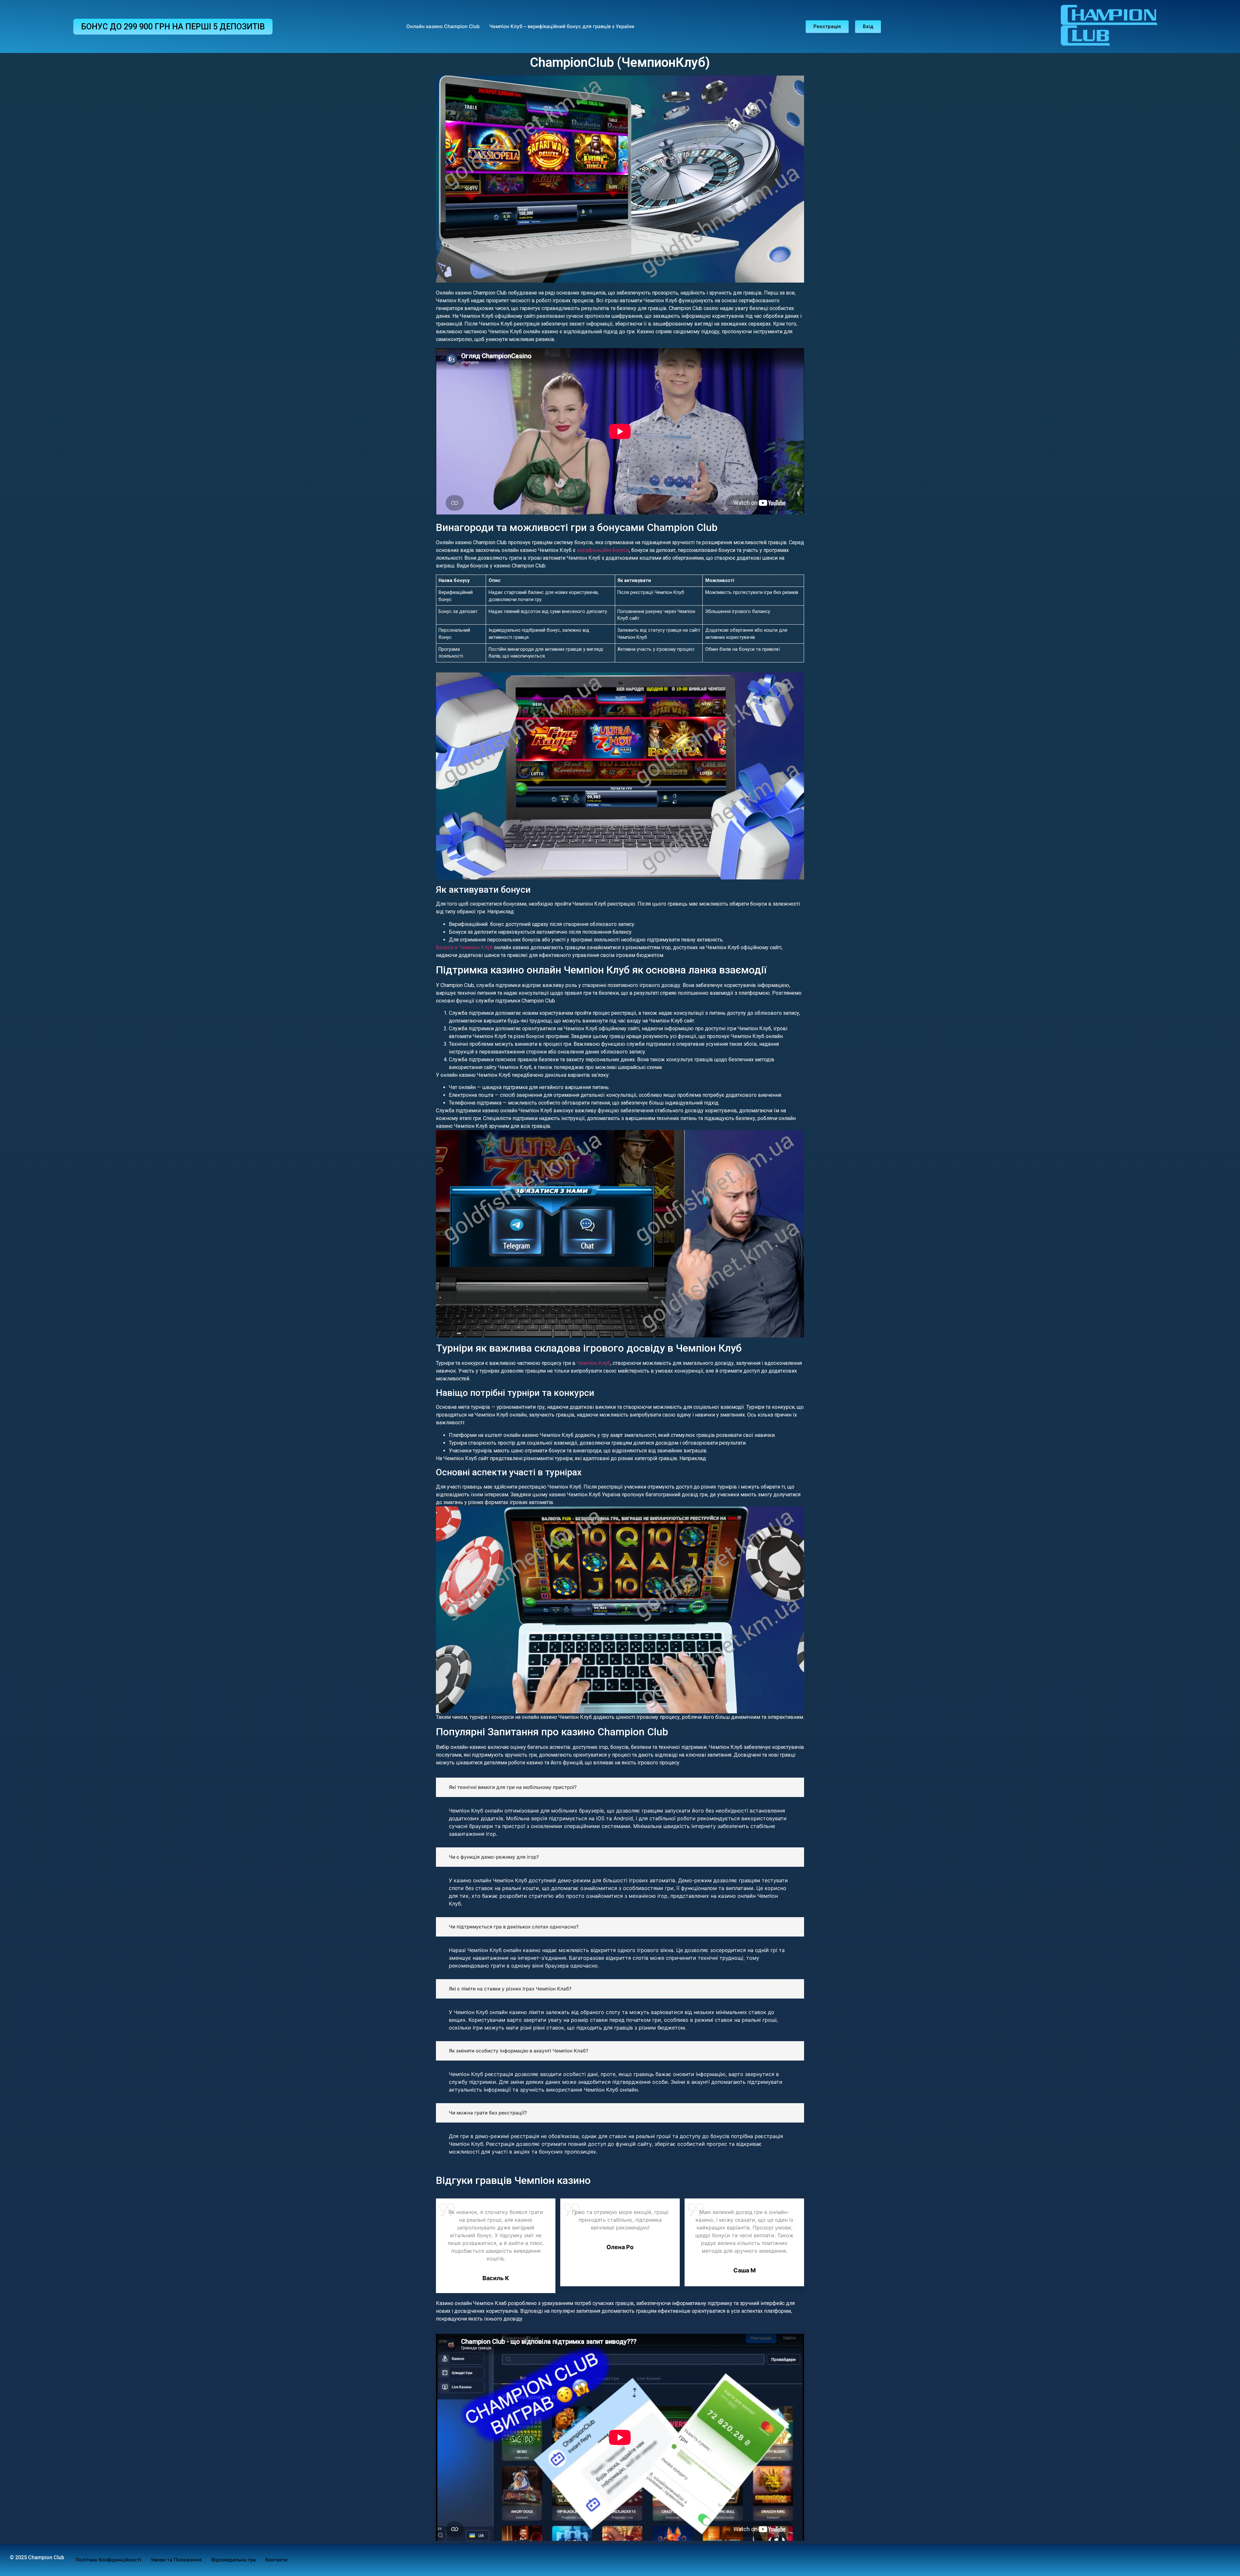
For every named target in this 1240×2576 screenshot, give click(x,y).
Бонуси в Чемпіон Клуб (464, 947)
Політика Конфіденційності (108, 2560)
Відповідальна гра (234, 2560)
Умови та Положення (176, 2560)
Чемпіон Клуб (594, 1363)
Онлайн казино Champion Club (443, 26)
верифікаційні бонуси (603, 550)
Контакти (276, 2560)
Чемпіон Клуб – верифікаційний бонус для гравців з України (562, 26)
